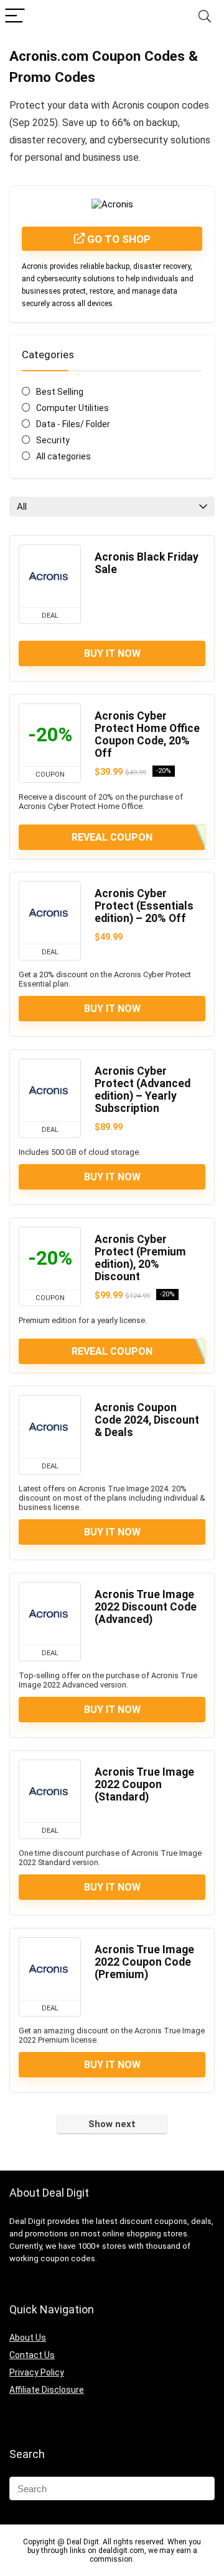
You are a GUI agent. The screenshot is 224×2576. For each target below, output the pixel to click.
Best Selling (60, 392)
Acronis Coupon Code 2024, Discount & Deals (147, 1420)
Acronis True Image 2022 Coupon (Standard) (144, 1784)
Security (53, 440)
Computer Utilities (72, 408)
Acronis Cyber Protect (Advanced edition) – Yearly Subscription (142, 1090)
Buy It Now (112, 653)
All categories (63, 456)
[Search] (205, 16)
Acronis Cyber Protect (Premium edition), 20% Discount (140, 1258)
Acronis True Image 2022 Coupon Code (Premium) (144, 1962)
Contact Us (32, 2355)
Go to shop (118, 239)
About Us (28, 2338)
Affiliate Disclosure (47, 2390)
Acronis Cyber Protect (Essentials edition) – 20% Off (144, 906)
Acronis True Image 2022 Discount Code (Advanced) (146, 1607)
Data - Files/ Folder (73, 424)
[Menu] (15, 16)
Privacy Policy (37, 2372)
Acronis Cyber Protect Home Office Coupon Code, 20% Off (147, 734)
